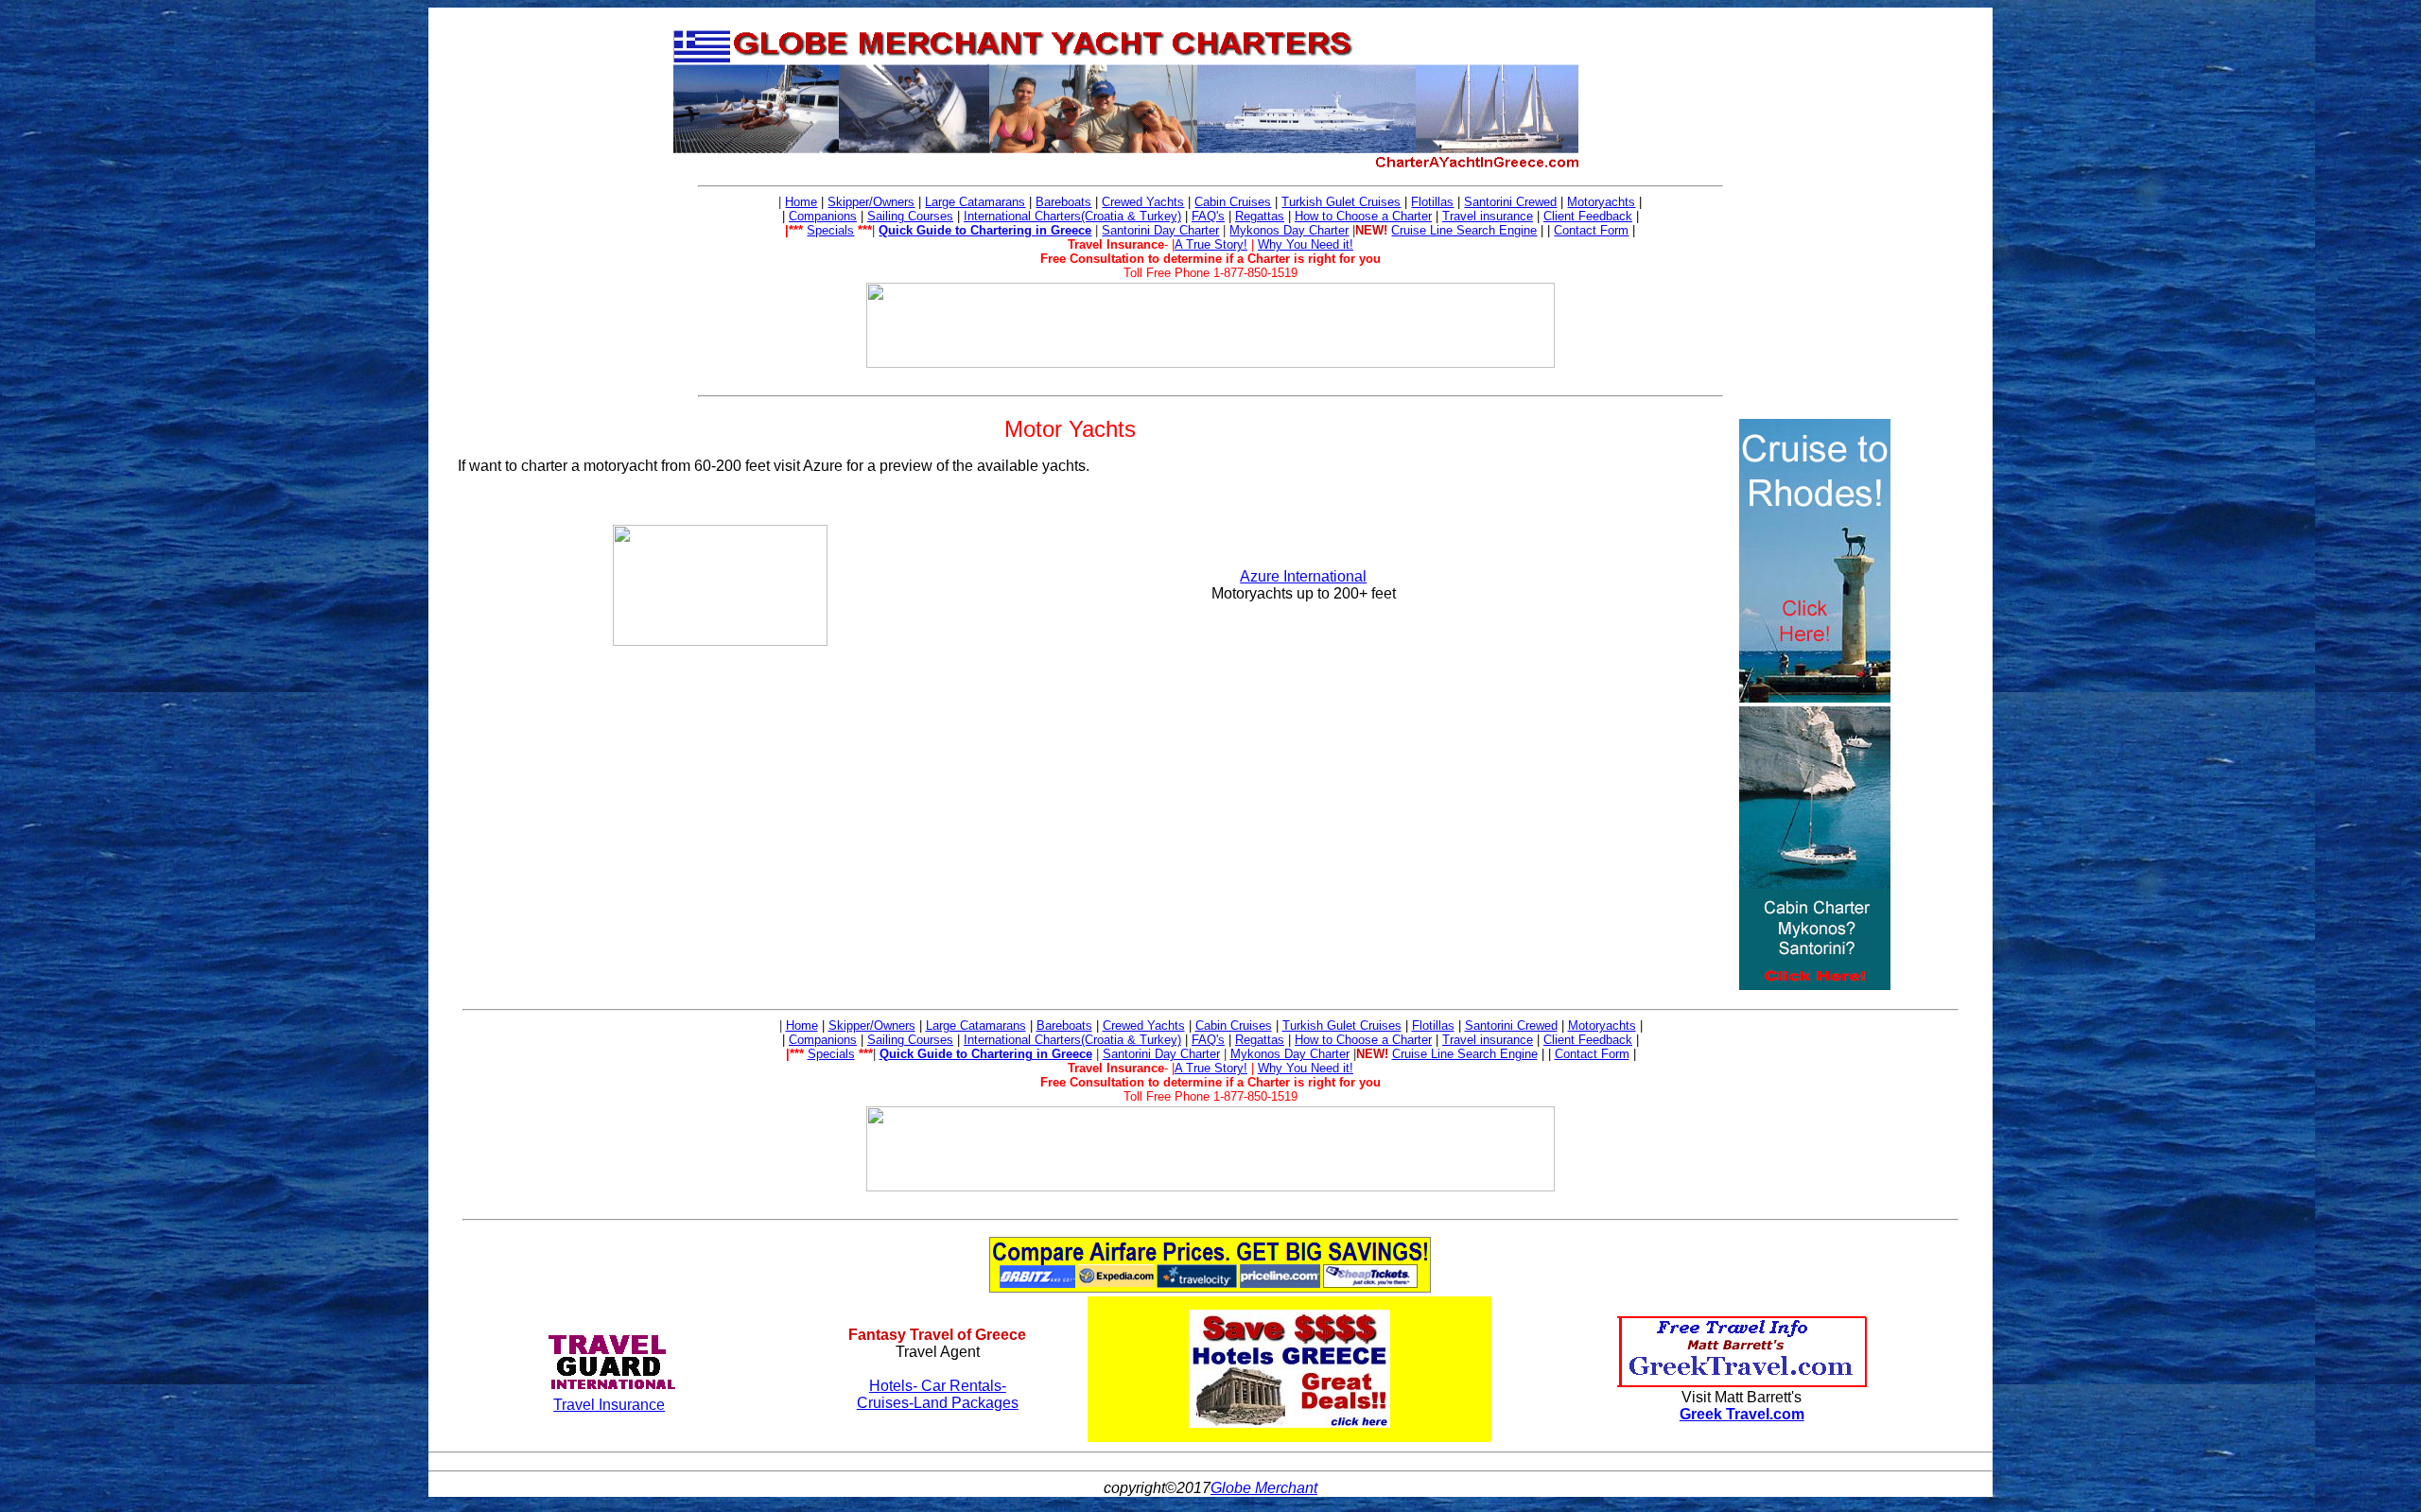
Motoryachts (1601, 202)
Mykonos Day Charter (1289, 230)
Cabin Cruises (1233, 202)
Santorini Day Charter (1160, 230)
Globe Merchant (1264, 1488)
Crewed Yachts (1143, 202)
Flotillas (1432, 202)
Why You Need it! (1306, 244)
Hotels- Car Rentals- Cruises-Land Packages (938, 1394)
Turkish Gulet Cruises (1341, 202)
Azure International (1303, 576)
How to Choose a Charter (1363, 216)
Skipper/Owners (871, 202)
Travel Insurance (609, 1405)
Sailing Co (895, 216)
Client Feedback (1588, 216)
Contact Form (1591, 230)
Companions (823, 216)
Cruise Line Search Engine (1464, 230)
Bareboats (1063, 202)
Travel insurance (1488, 216)
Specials (830, 230)
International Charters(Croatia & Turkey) (1072, 216)
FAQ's (1208, 216)
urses (938, 216)
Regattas (1260, 216)
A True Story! (1211, 244)
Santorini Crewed (1510, 202)
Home (801, 202)
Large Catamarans (975, 202)
